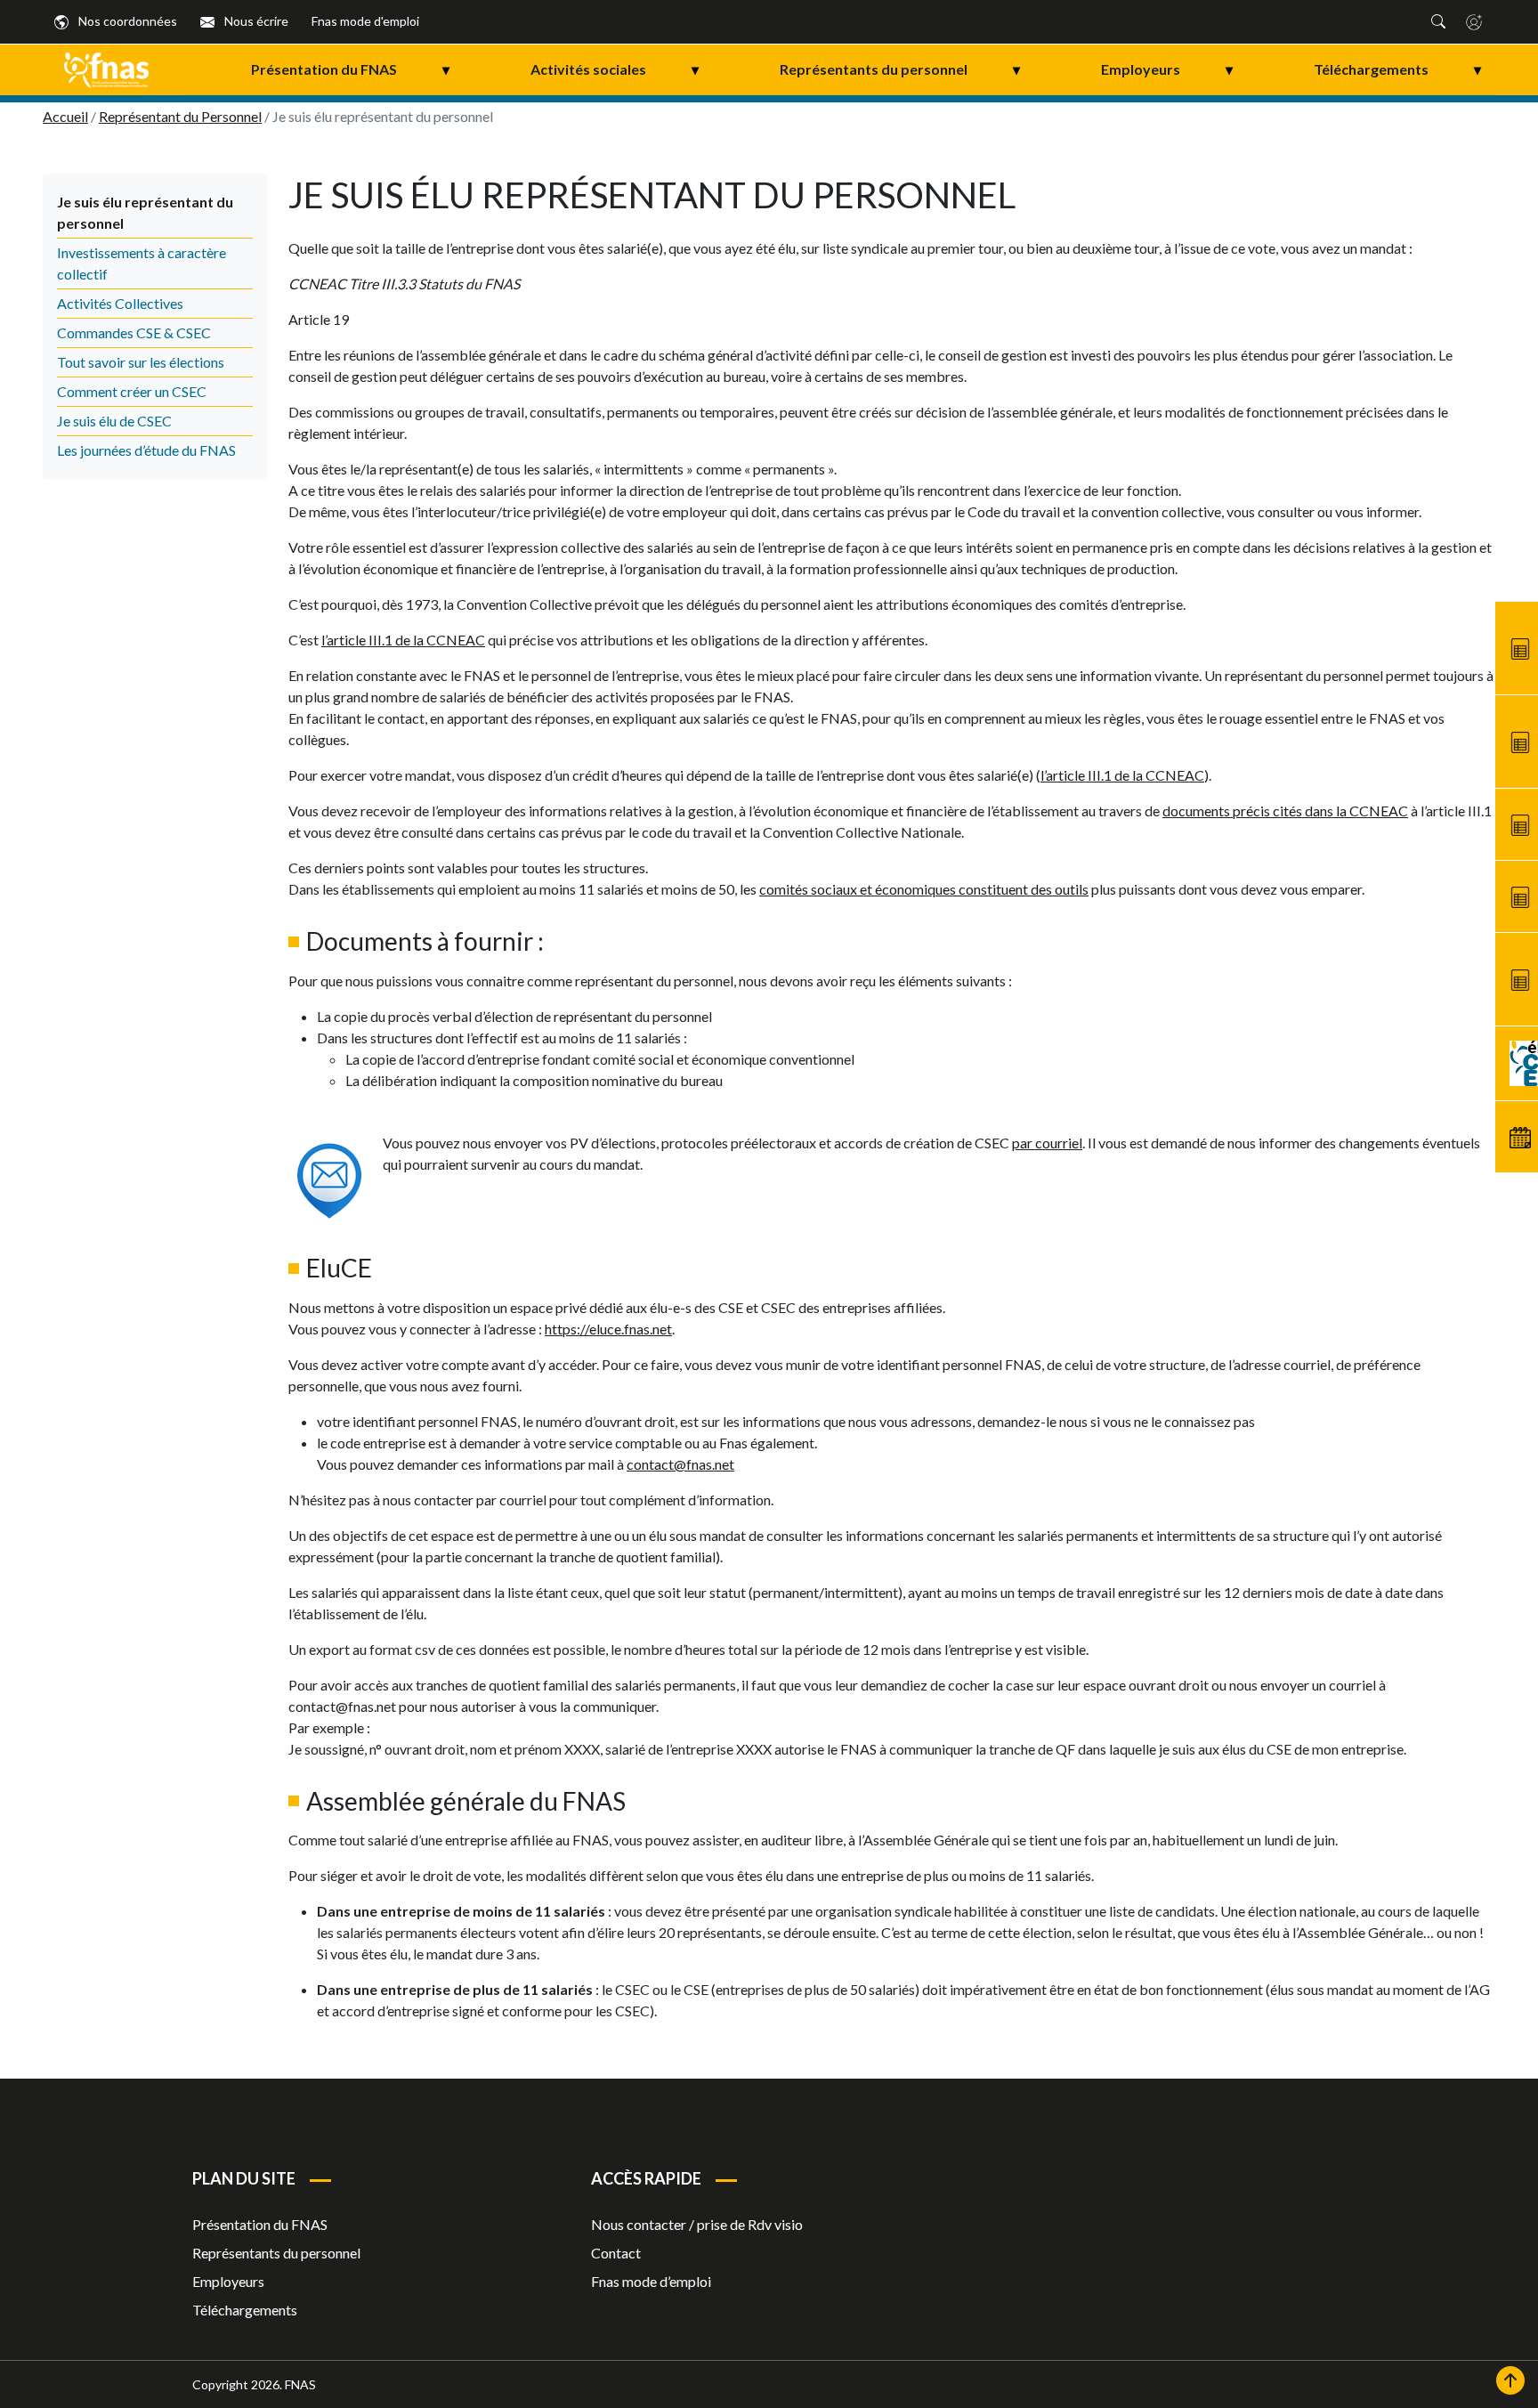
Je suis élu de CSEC (114, 421)
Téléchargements (1397, 69)
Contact (616, 2253)
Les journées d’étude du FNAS (146, 450)
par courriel (1047, 1143)
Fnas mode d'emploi (365, 21)
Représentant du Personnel (180, 116)
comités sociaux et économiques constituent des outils (924, 889)
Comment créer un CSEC (132, 391)
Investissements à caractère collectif (142, 263)
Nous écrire (255, 21)
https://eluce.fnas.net (608, 1329)
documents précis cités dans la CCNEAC (1285, 811)
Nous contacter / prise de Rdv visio (697, 2224)
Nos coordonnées (126, 21)
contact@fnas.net (680, 1464)
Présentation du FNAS (350, 69)
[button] (1438, 21)
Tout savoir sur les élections (141, 362)
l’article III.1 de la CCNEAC (403, 640)
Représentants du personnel (900, 69)
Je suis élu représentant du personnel (145, 212)
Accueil (65, 116)
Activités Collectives (120, 303)
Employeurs (1167, 69)
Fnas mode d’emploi (651, 2281)
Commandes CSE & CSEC (134, 332)
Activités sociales (615, 69)
